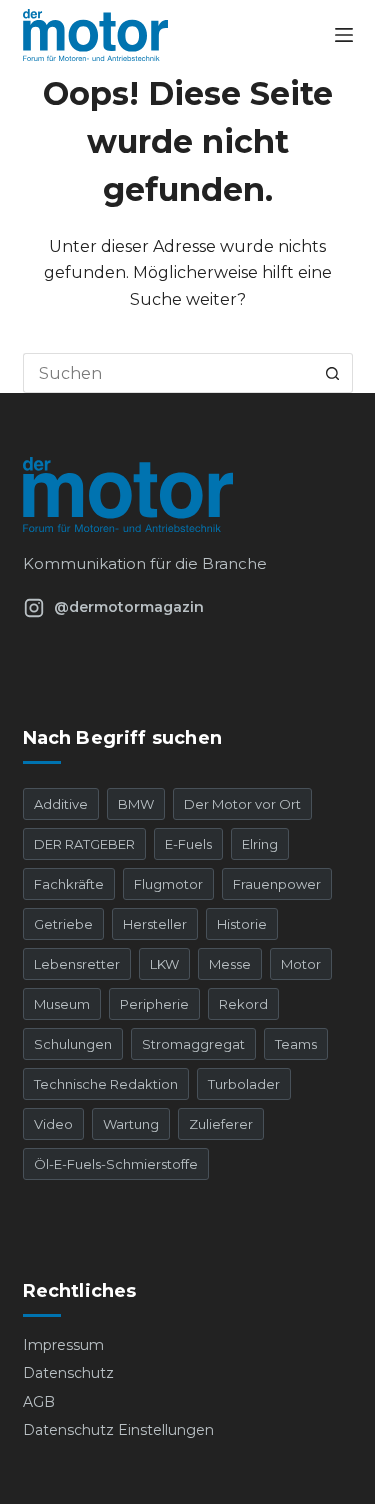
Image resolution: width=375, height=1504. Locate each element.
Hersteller (155, 924)
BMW (136, 804)
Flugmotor (168, 884)
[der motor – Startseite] (188, 494)
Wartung (131, 1124)
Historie (242, 924)
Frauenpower (277, 884)
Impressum (63, 1345)
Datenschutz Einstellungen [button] (118, 1430)
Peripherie (154, 1004)
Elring (260, 844)
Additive (61, 804)
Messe (230, 964)
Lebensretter (77, 964)
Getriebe (63, 924)
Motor (301, 964)
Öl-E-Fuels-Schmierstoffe (116, 1164)
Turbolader (244, 1084)
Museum (62, 1004)
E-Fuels (188, 844)
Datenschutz (68, 1373)
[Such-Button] (333, 373)
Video (53, 1124)
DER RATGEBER (84, 844)
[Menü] (344, 35)
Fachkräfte (69, 884)
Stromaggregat (193, 1044)
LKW (164, 964)
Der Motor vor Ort (242, 804)
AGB (39, 1402)
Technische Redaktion (106, 1084)
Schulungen (73, 1044)
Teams (296, 1044)
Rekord (243, 1004)
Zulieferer (221, 1124)
